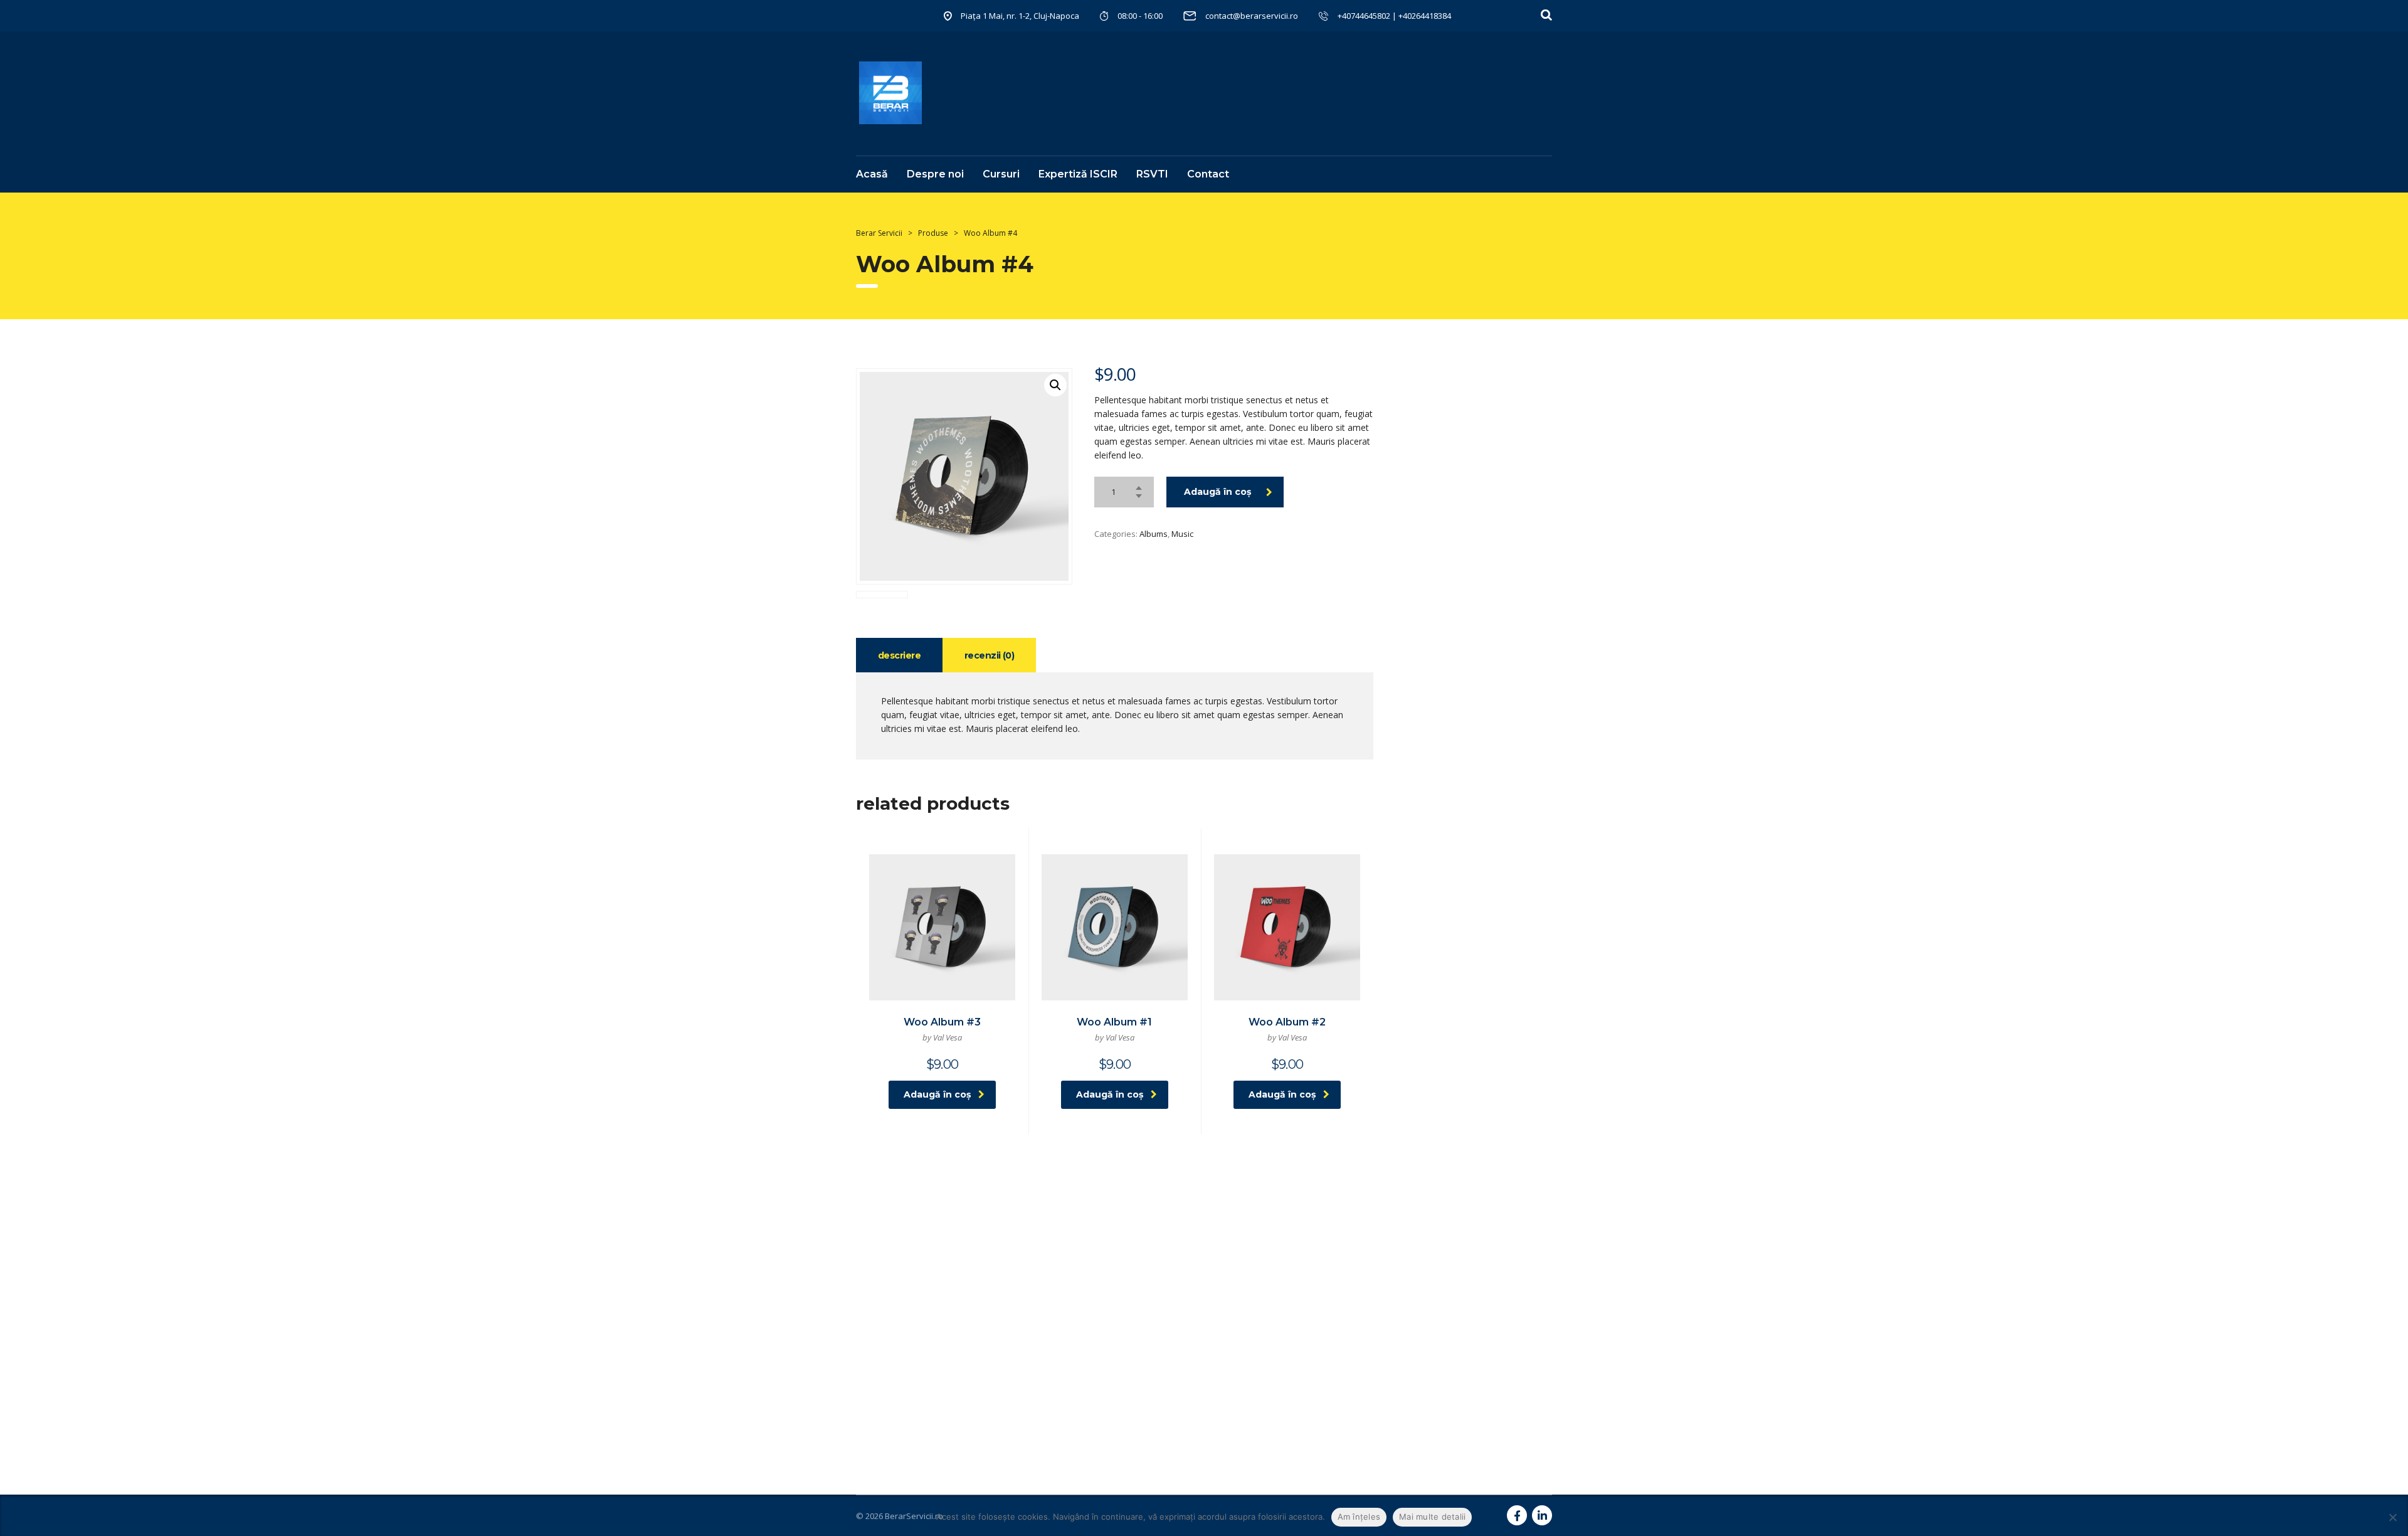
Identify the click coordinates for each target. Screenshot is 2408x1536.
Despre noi (935, 174)
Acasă (872, 174)
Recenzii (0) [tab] (989, 655)
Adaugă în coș (1217, 492)
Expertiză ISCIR (1078, 174)
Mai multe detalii (1432, 1517)
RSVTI (1152, 174)
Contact (1208, 174)
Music (1182, 534)
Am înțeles (1359, 1517)
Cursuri (1001, 174)
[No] (2392, 1517)
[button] (1055, 385)
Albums (1154, 534)
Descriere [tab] (899, 655)
